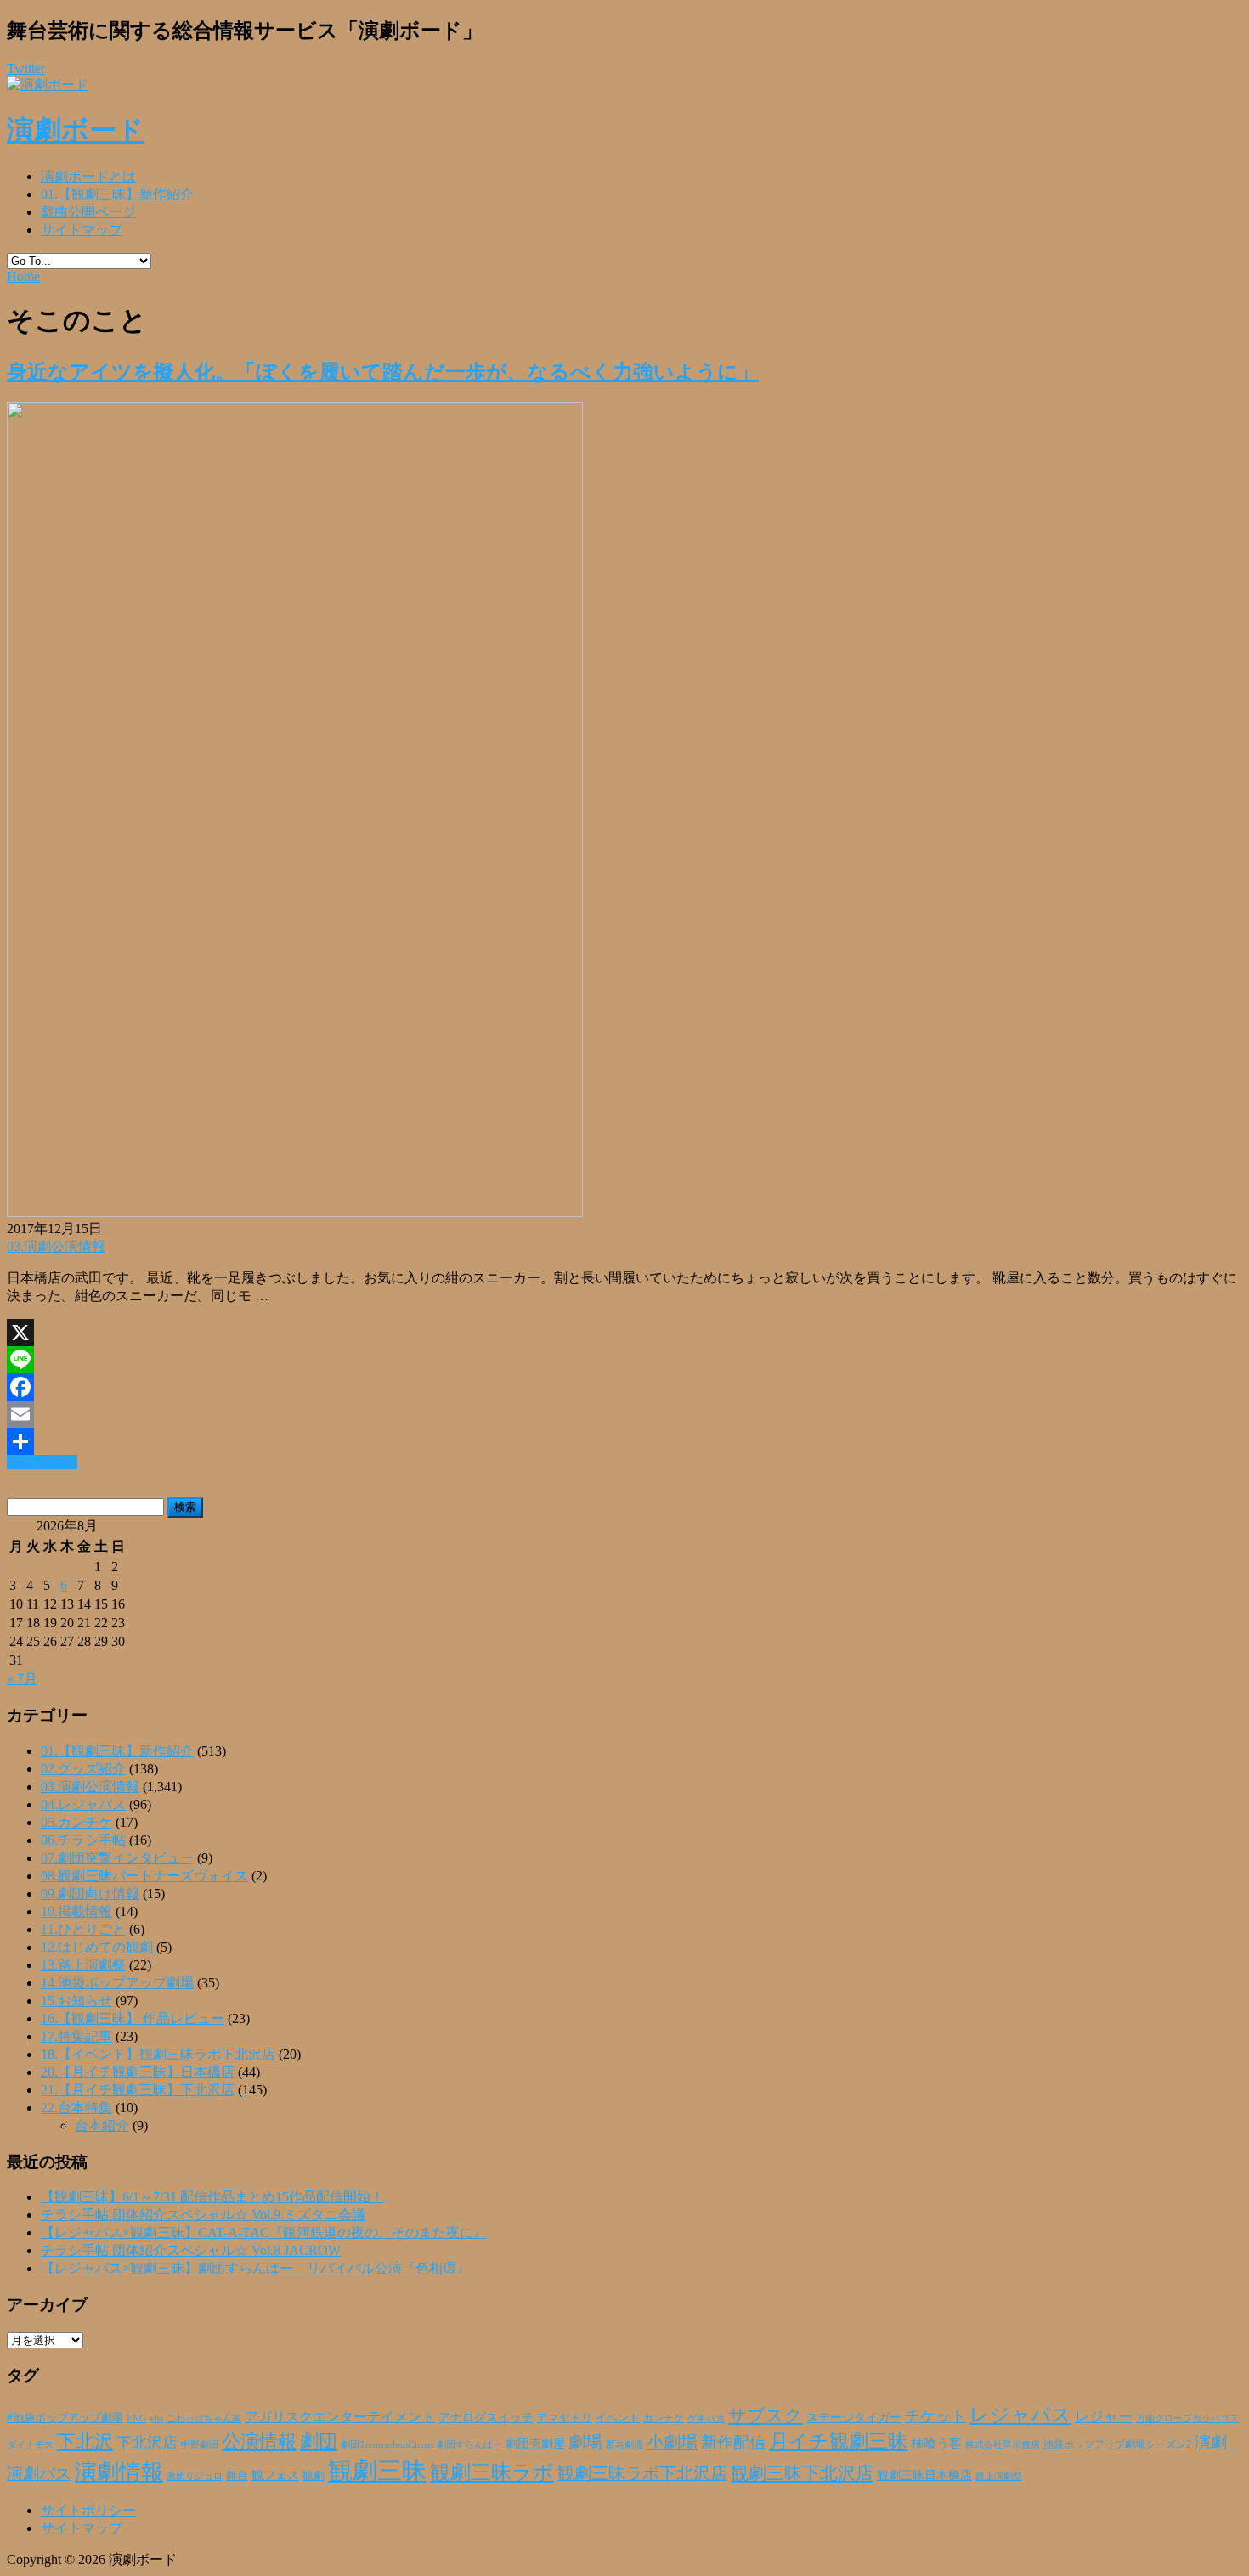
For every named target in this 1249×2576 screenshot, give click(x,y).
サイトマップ (82, 230)
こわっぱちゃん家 (204, 2418)
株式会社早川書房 (1003, 2445)
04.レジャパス (83, 1804)
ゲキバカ (706, 2418)
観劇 (314, 2475)
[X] (624, 1333)
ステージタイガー (854, 2418)
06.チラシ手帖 (83, 1840)
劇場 (585, 2442)
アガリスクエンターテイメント (340, 2417)
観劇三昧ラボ (492, 2472)
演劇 (1211, 2442)
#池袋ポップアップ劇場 (65, 2418)
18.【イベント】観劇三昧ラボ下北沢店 (158, 2054)
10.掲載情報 (76, 1911)
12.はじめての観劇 (97, 1947)
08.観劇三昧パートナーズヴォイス (144, 1876)
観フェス (275, 2475)
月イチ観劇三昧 (838, 2441)
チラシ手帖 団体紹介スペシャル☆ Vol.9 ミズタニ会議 (203, 2215)
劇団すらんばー (469, 2444)
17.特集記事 (76, 2036)
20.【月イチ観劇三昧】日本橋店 (138, 2072)
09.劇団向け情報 (90, 1894)
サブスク (766, 2415)
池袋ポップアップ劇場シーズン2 (1117, 2444)
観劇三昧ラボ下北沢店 (642, 2473)
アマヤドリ (565, 2418)
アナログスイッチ (486, 2418)
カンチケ (664, 2418)
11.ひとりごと (83, 1929)
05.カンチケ (76, 1822)
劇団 (319, 2442)
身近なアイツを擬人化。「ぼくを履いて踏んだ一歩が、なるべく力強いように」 (383, 372)
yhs (156, 2418)
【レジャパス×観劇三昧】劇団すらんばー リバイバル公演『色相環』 (255, 2268)
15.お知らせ (76, 2001)
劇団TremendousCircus (387, 2444)
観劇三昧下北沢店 (802, 2473)
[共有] (624, 1441)
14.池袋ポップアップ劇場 (117, 1983)
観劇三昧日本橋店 (924, 2475)
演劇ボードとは (88, 176)
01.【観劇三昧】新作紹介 (117, 194)
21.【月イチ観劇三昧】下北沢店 (138, 2090)
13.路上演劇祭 (83, 1965)
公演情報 (259, 2442)
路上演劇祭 (999, 2476)
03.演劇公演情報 (56, 1246)
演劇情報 (119, 2472)
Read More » (42, 1462)
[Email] (624, 1414)
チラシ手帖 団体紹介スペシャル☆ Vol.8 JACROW (191, 2250)
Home (23, 276)
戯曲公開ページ (88, 212)
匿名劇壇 (624, 2444)
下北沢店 (147, 2443)
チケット (935, 2416)
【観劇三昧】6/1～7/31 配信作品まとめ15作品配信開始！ (212, 2197)
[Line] (624, 1360)
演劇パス (39, 2474)
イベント (618, 2418)
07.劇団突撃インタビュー (117, 1858)
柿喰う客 (936, 2444)
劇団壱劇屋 (535, 2444)
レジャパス (1020, 2415)
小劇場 (672, 2442)
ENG (136, 2418)
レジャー (1104, 2417)
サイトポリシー (88, 2510)
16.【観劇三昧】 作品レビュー (133, 2018)
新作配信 (733, 2442)
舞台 (237, 2476)
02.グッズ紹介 (83, 1769)
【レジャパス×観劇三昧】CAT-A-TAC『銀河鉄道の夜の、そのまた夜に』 (264, 2232)
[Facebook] (624, 1387)
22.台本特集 (76, 2108)
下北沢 (85, 2442)
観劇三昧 (377, 2471)
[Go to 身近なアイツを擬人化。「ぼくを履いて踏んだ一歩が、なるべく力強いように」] (295, 1212)
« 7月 (22, 1679)
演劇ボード (76, 130)
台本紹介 (102, 2125)
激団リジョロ (195, 2476)
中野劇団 (200, 2445)
